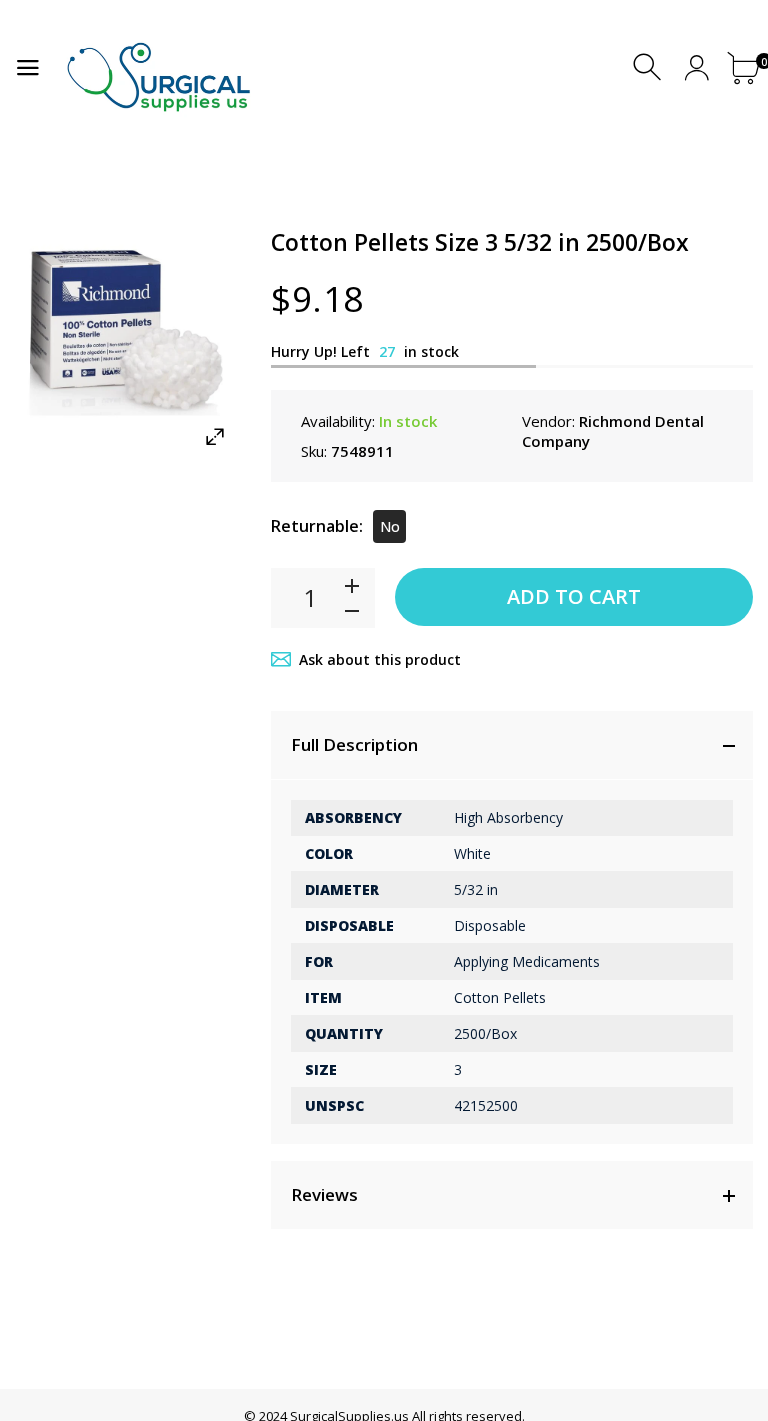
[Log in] (696, 67)
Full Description (354, 744)
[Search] (649, 67)
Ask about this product (380, 659)
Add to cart (574, 596)
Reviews (324, 1194)
